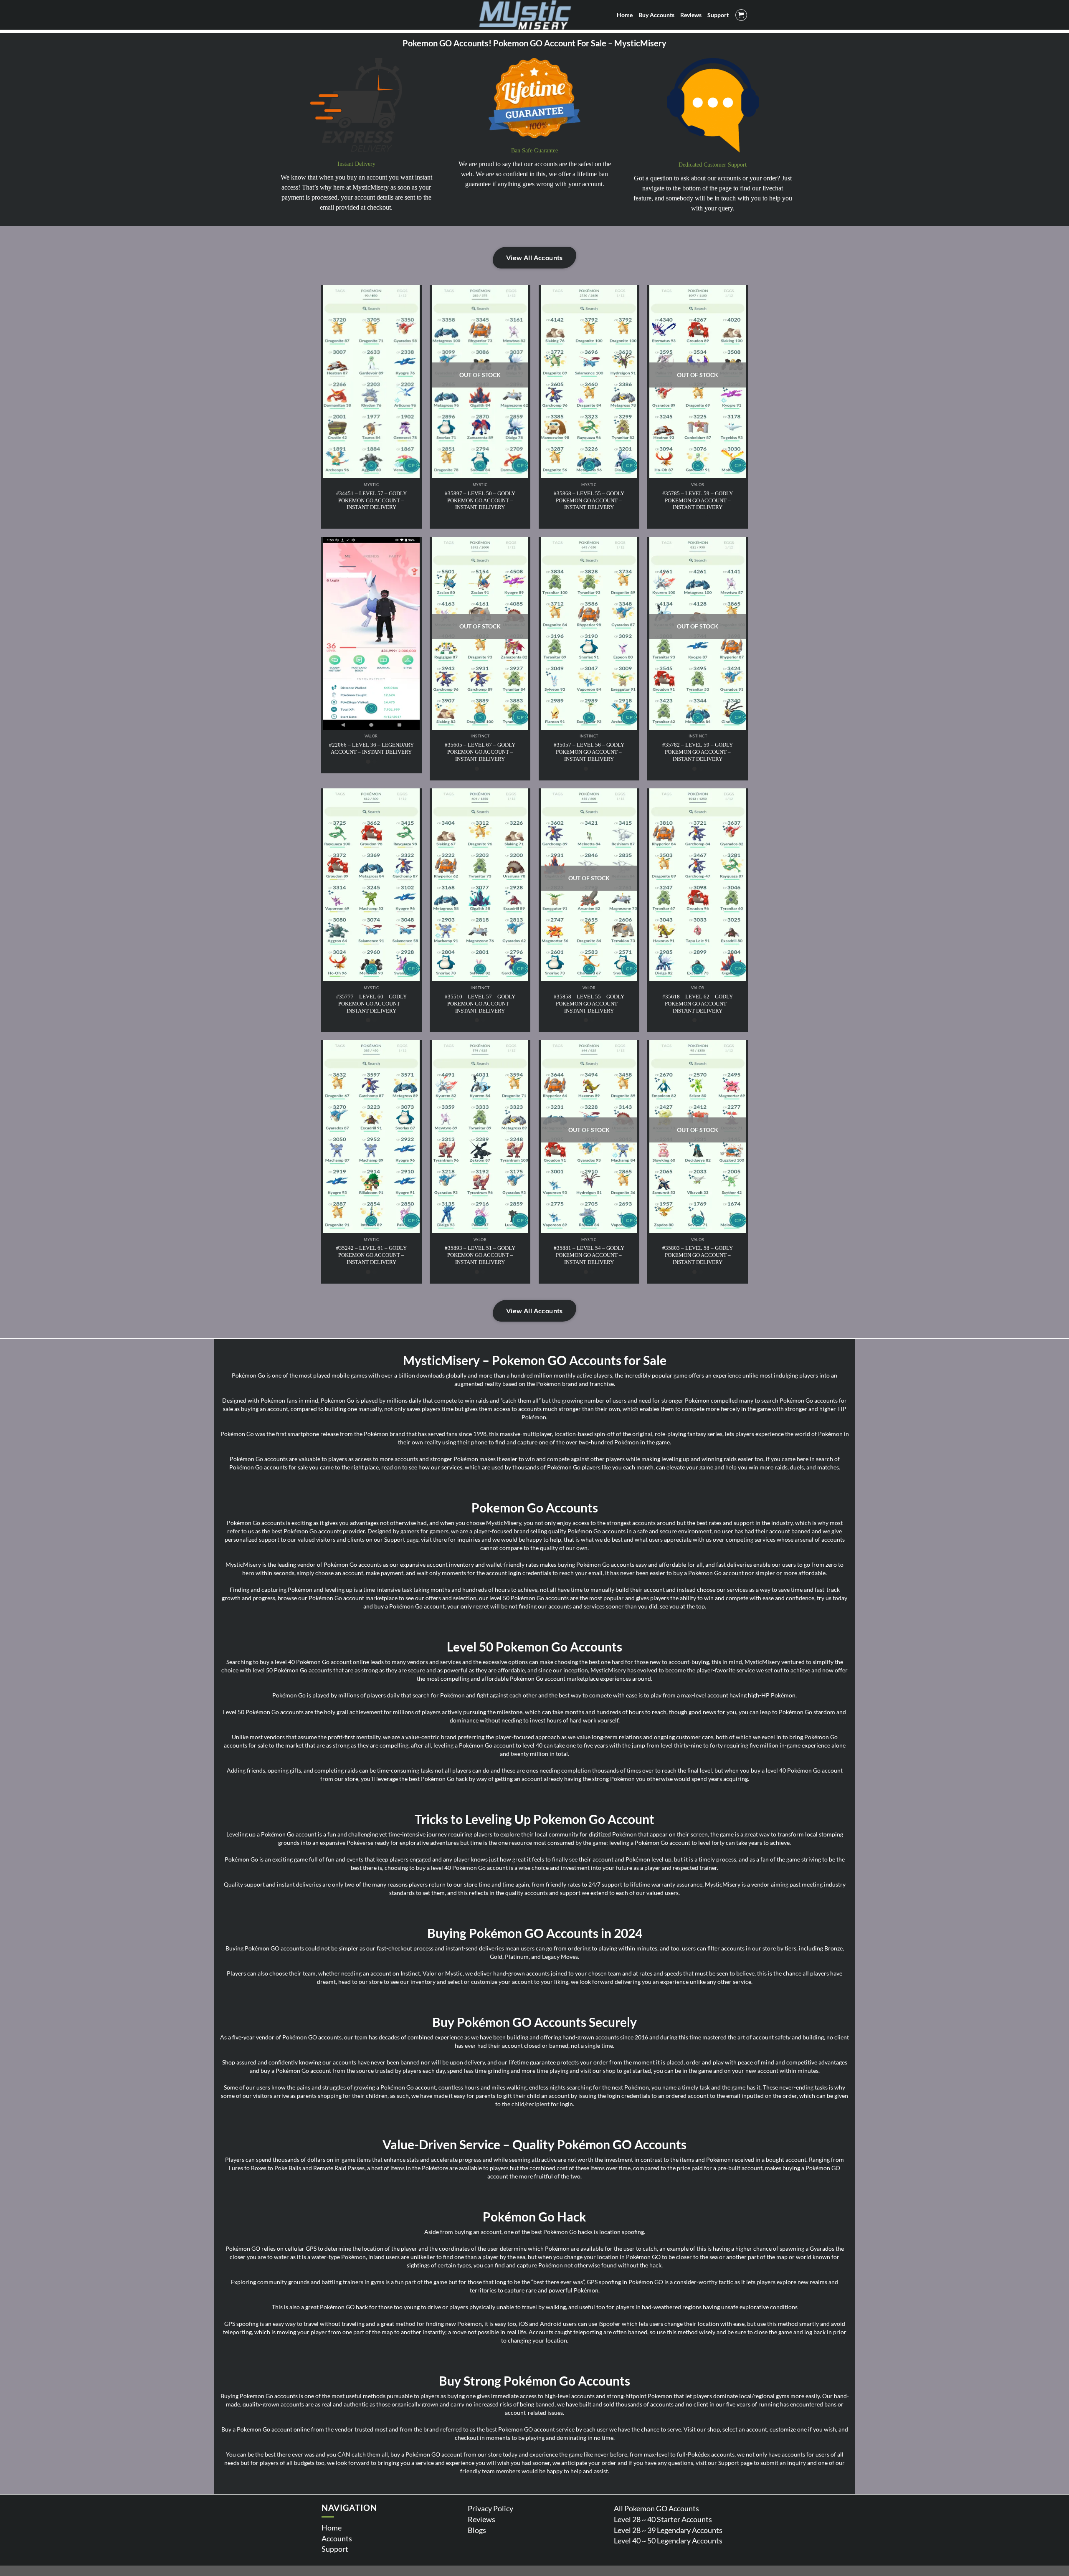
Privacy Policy (490, 2508)
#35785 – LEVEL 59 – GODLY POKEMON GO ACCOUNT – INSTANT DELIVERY (698, 500)
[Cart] (741, 15)
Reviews (481, 2519)
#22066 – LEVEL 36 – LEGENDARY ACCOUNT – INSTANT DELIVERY (371, 748)
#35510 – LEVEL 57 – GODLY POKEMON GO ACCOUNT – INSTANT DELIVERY (480, 1004)
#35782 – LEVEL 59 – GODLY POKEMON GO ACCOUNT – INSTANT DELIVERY (698, 752)
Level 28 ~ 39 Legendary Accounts (668, 2530)
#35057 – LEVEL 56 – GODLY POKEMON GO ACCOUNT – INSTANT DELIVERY (589, 752)
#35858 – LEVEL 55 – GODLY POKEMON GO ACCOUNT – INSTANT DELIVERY (589, 1004)
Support (335, 2549)
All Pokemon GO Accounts (656, 2508)
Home (332, 2528)
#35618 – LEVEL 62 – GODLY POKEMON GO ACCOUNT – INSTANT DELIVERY (698, 1004)
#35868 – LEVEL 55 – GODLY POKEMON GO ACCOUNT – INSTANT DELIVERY (589, 500)
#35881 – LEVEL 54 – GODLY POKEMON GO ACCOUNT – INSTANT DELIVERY (589, 1255)
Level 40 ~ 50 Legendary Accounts (668, 2541)
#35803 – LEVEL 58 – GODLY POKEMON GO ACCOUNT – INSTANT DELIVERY (698, 1255)
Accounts (337, 2538)
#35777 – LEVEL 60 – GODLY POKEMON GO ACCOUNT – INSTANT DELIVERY (371, 1004)
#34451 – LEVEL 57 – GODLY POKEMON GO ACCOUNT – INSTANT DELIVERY (371, 500)
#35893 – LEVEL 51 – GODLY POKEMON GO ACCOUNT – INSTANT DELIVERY (480, 1255)
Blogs (477, 2530)
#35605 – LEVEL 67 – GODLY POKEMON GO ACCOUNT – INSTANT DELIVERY (480, 752)
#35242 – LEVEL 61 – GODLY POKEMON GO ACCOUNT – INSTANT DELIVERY (371, 1255)
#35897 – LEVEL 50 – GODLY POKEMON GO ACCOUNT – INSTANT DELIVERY (480, 500)
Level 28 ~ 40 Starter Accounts (663, 2519)
